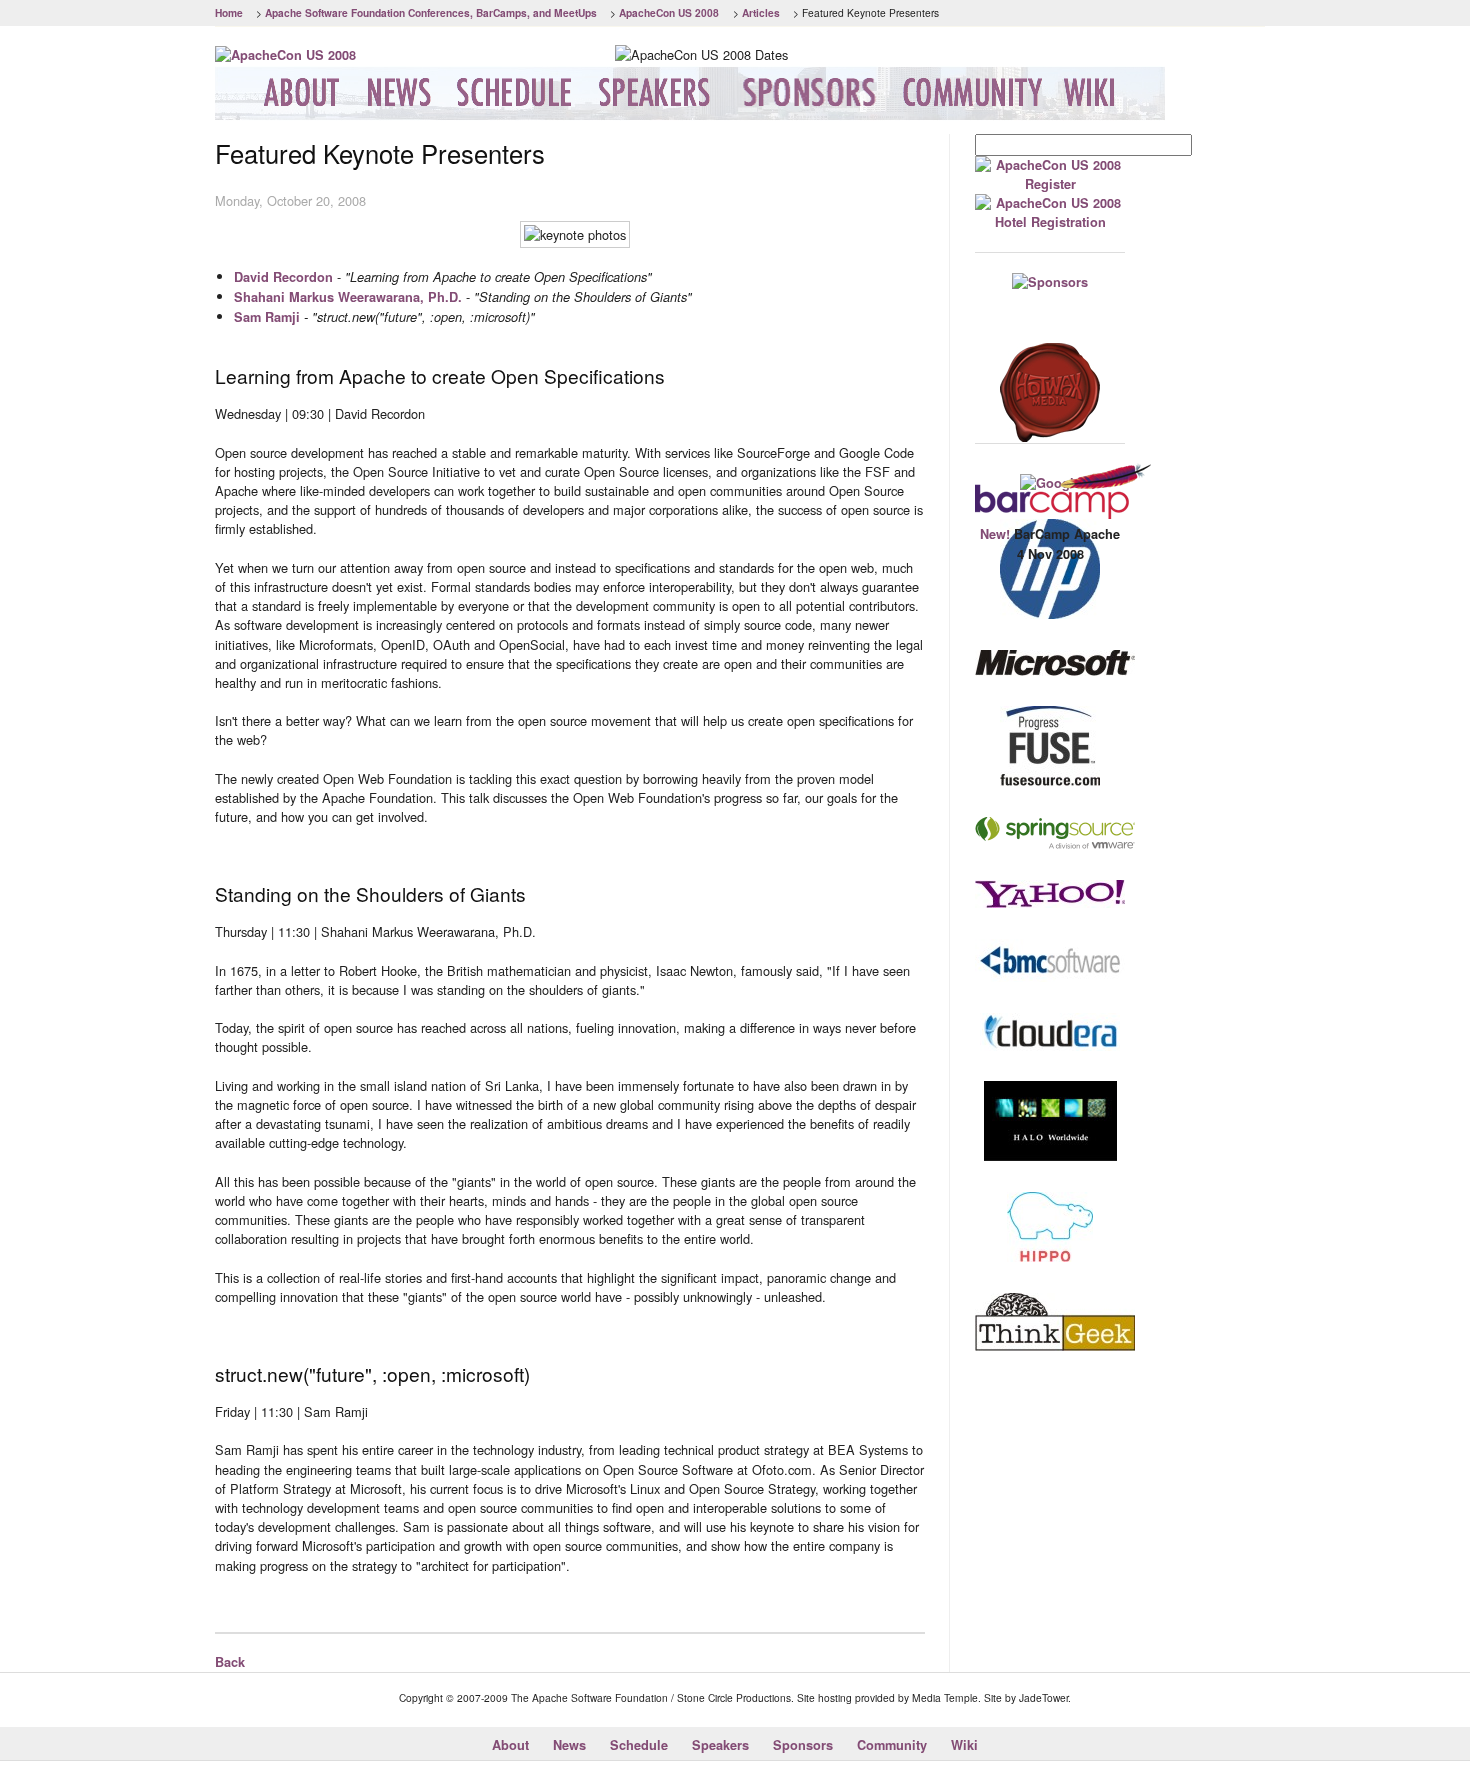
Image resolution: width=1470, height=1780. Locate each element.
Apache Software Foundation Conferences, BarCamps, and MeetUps (431, 12)
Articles (761, 12)
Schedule (639, 1745)
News (569, 1745)
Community (892, 1745)
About (510, 1745)
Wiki (964, 1745)
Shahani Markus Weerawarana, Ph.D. (348, 297)
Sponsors (803, 1745)
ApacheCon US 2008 (669, 12)
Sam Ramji (267, 317)
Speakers (720, 1745)
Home (229, 12)
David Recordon (283, 277)
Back (230, 1662)
